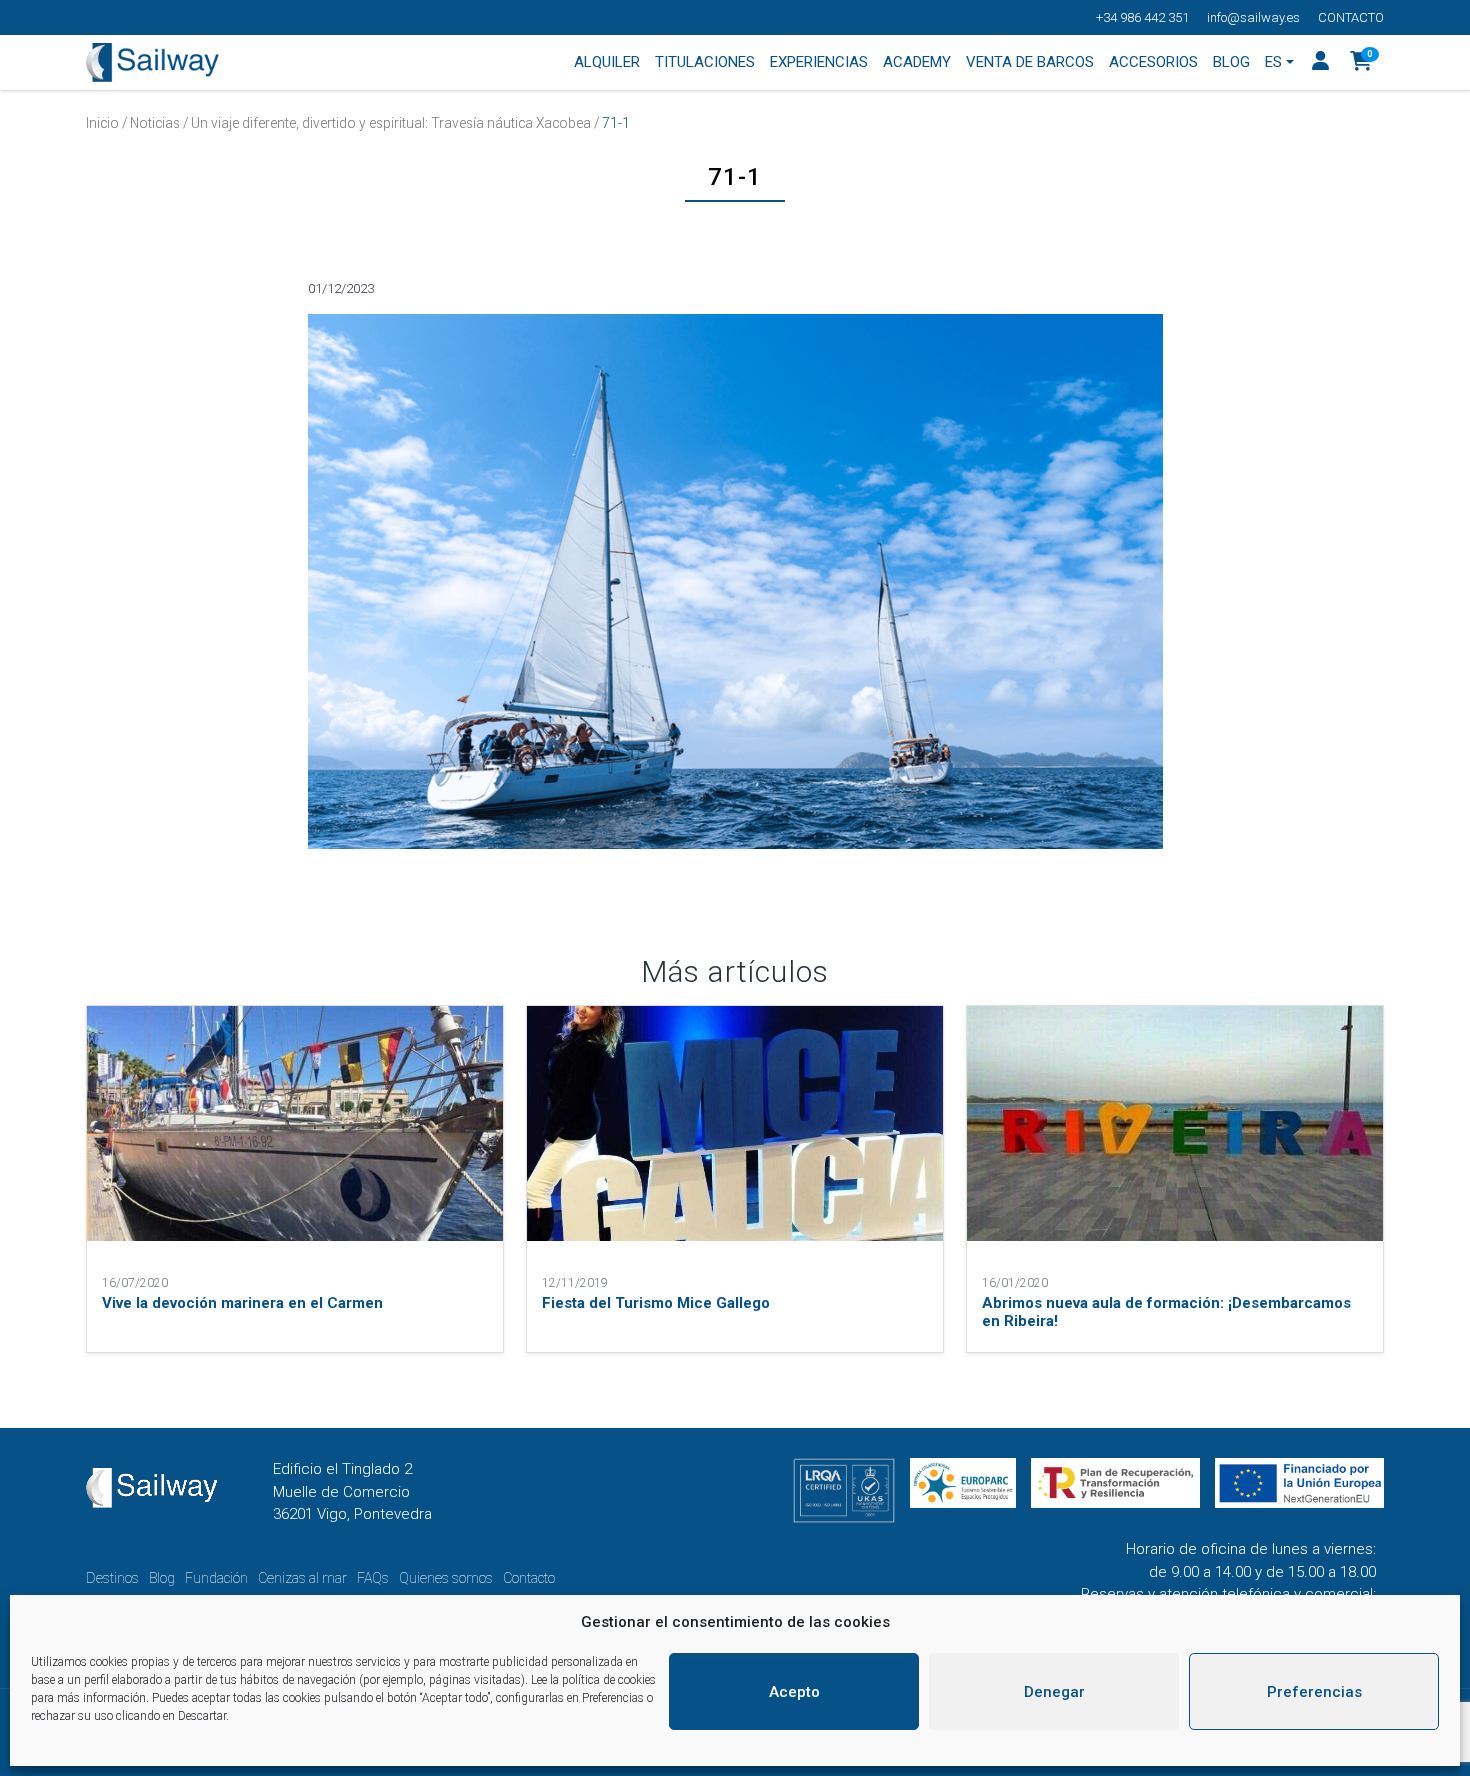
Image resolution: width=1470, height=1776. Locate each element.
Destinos (112, 1578)
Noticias (155, 123)
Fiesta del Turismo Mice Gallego (656, 1303)
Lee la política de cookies (593, 1680)
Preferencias (1314, 1692)
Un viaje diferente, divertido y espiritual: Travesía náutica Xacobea (391, 123)
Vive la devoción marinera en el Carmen (242, 1303)
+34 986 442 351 (1142, 17)
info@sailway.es (1253, 17)
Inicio (102, 123)
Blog (162, 1578)
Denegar (1054, 1692)
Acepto (794, 1692)
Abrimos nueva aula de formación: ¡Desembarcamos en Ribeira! (1166, 1312)
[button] (1361, 63)
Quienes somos (446, 1578)
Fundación (216, 1578)
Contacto (1351, 17)
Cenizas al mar (302, 1578)
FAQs (373, 1578)
